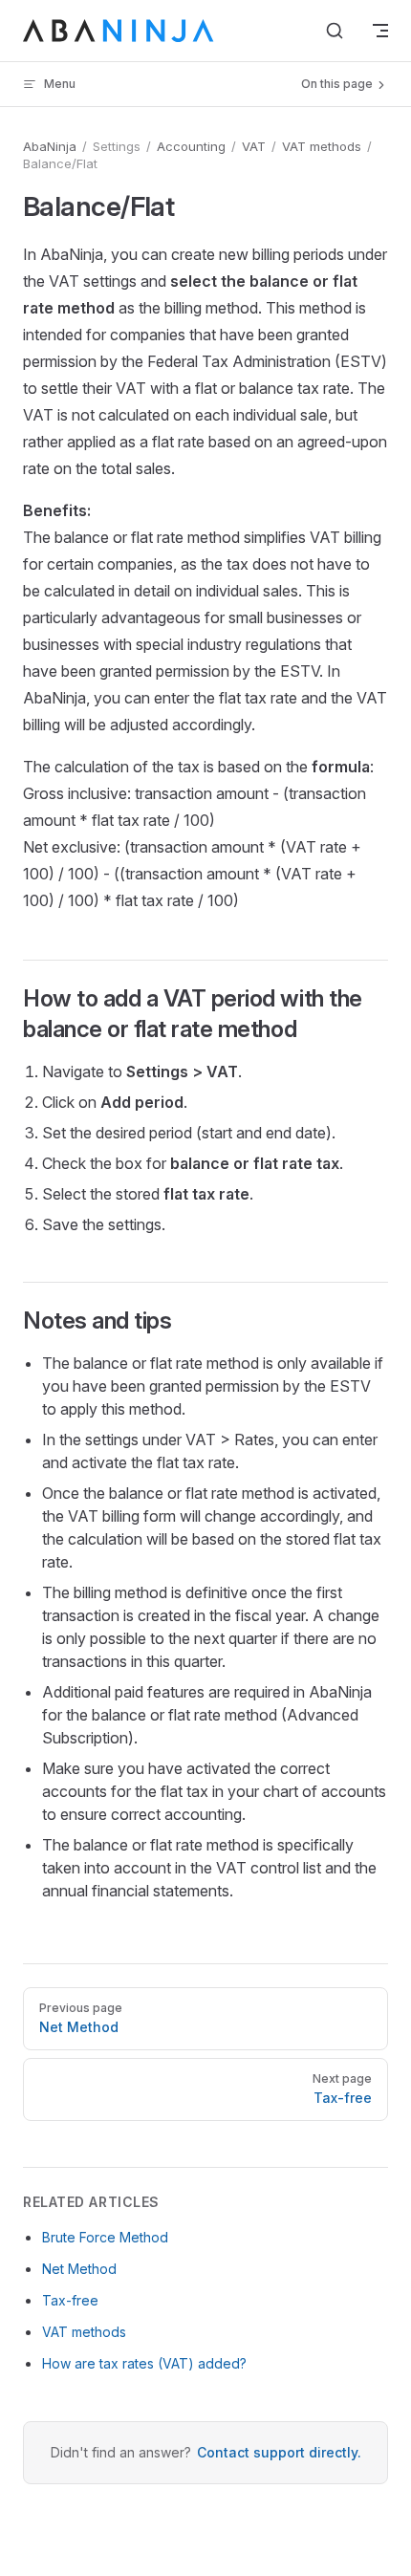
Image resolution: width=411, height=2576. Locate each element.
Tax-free (70, 2300)
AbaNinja (50, 146)
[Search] (335, 31)
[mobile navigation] (380, 31)
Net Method (79, 2269)
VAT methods (322, 146)
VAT (254, 146)
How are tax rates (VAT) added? (144, 2363)
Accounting (191, 146)
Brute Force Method (105, 2237)
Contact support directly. (279, 2452)
